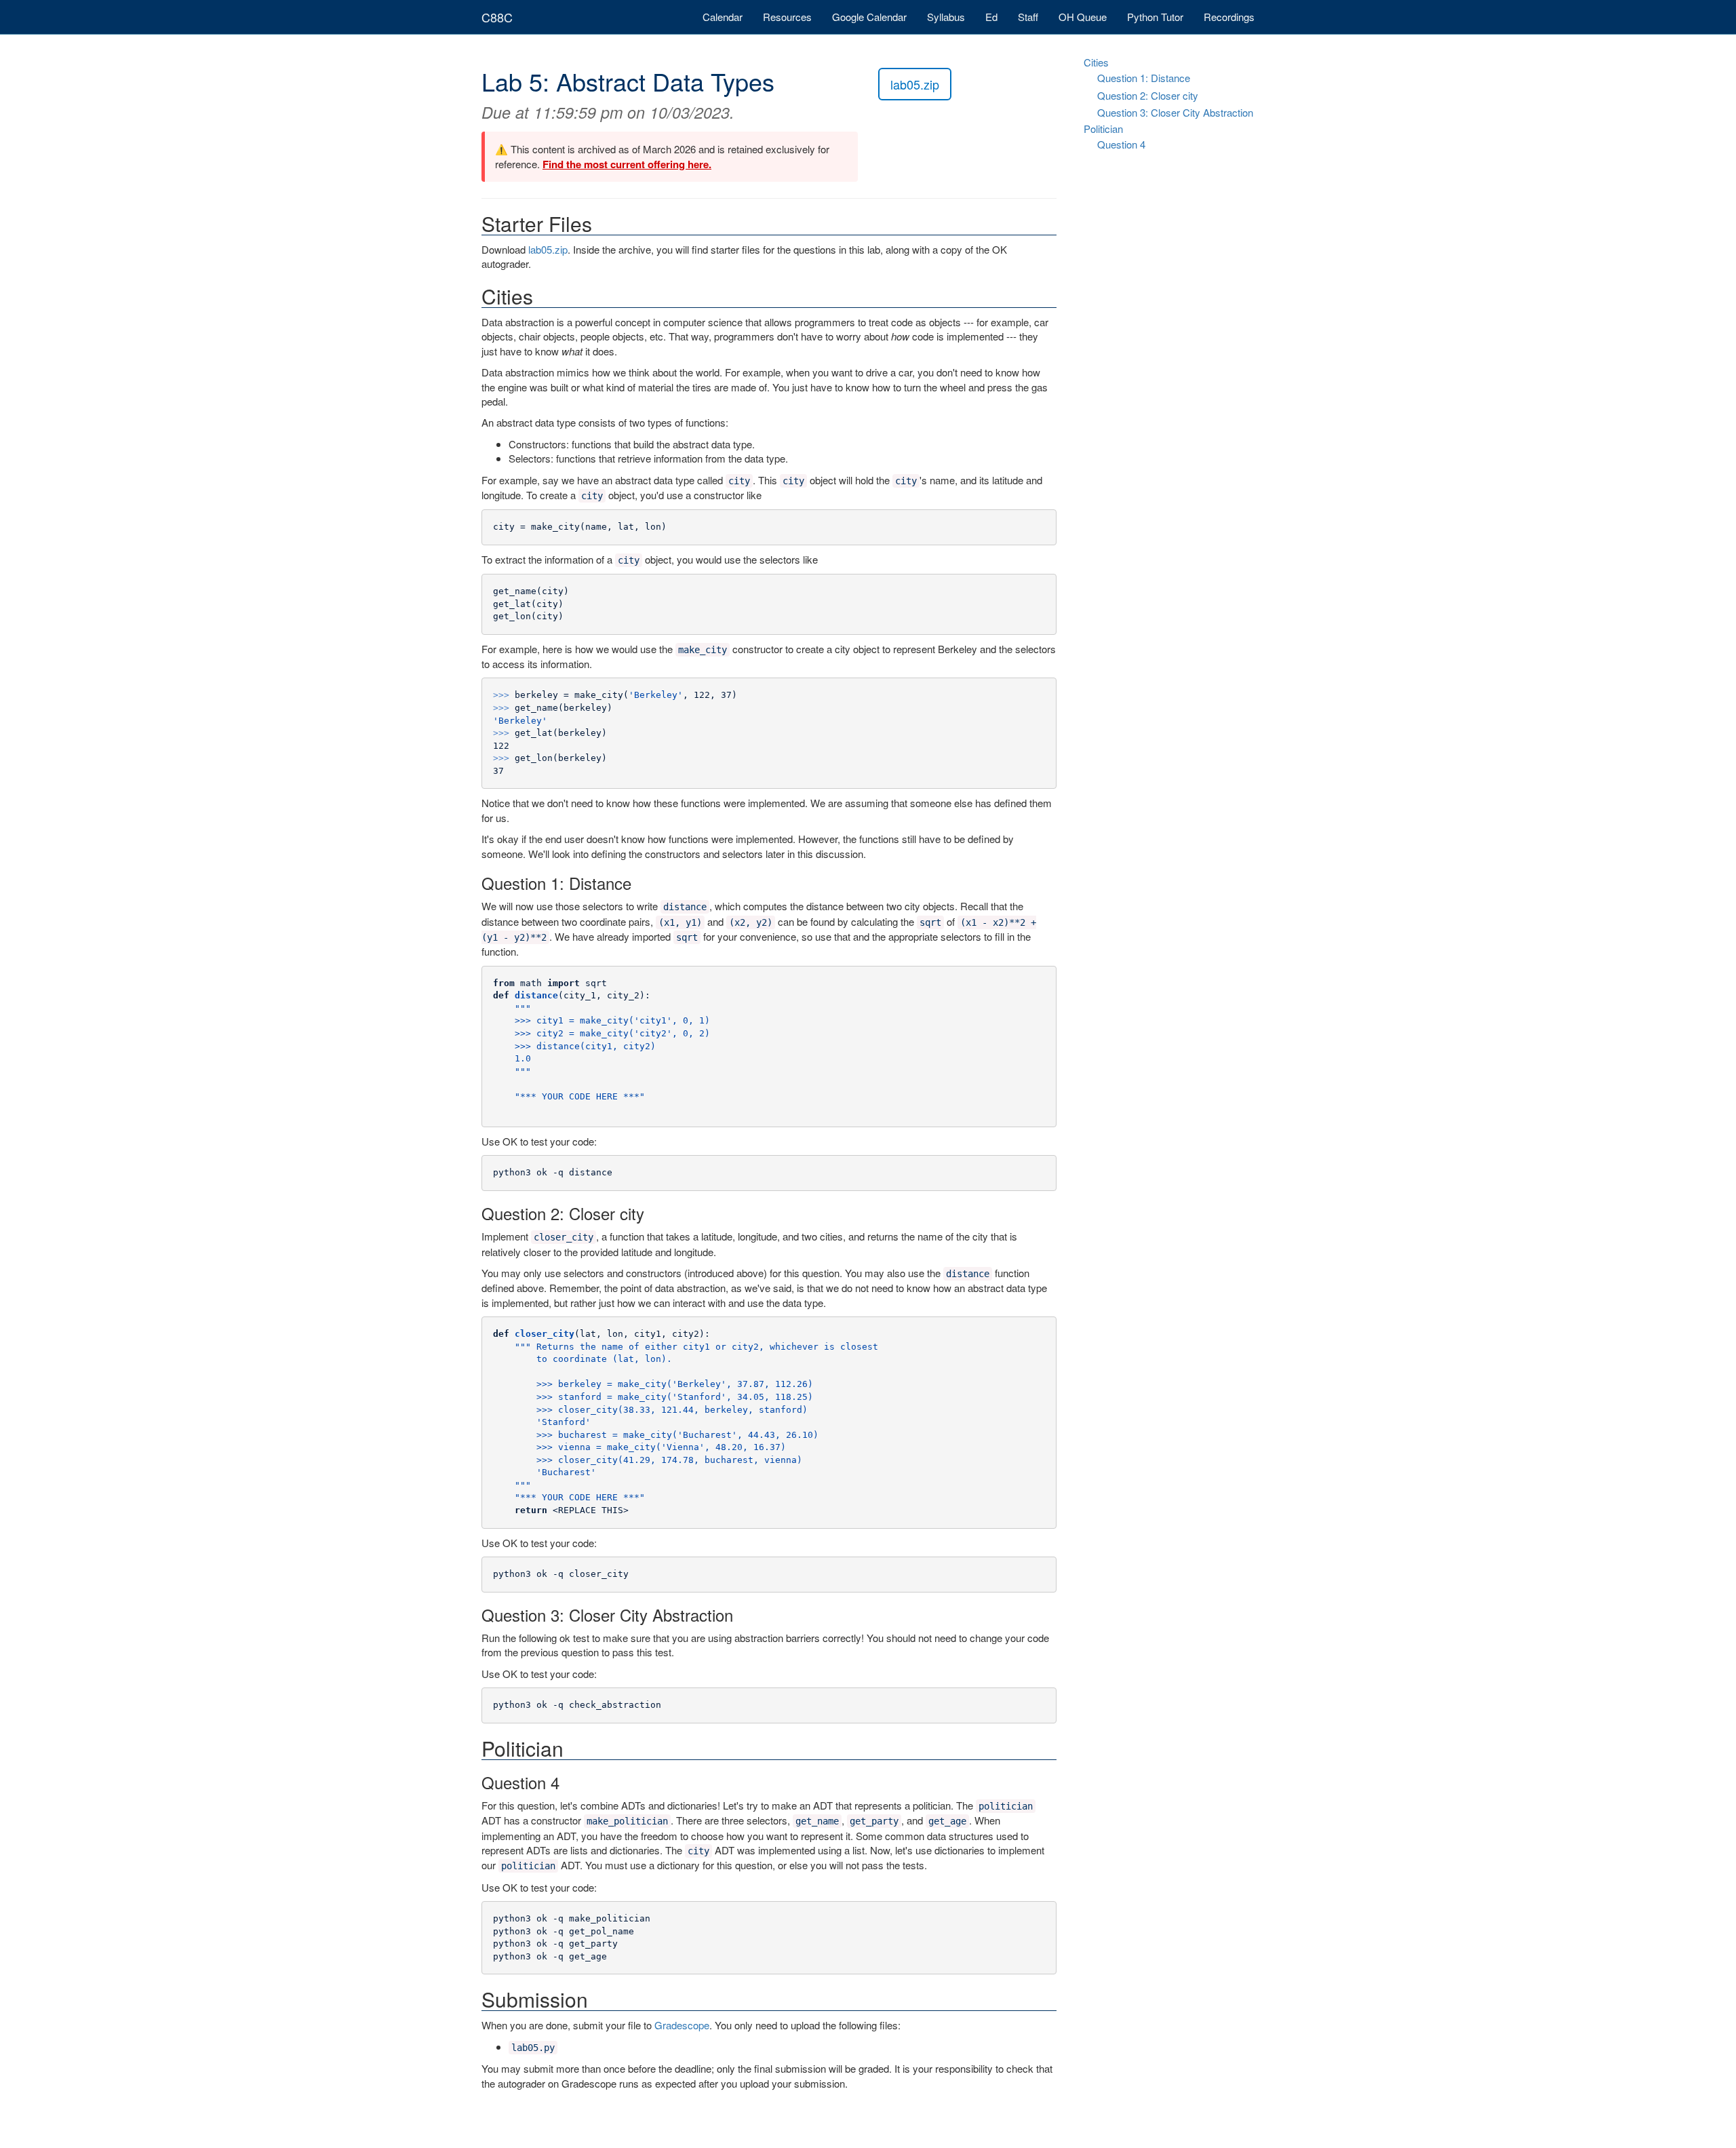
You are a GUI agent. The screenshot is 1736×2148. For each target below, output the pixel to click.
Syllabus (946, 17)
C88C (497, 17)
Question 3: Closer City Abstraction (1175, 112)
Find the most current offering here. (627, 164)
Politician (1103, 129)
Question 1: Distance (1144, 78)
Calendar (723, 17)
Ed (991, 17)
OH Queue (1083, 17)
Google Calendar (869, 17)
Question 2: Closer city (1148, 95)
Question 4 (1121, 144)
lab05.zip (915, 84)
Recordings (1229, 17)
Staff (1028, 17)
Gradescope (682, 2025)
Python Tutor (1155, 17)
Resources (787, 17)
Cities (1096, 62)
